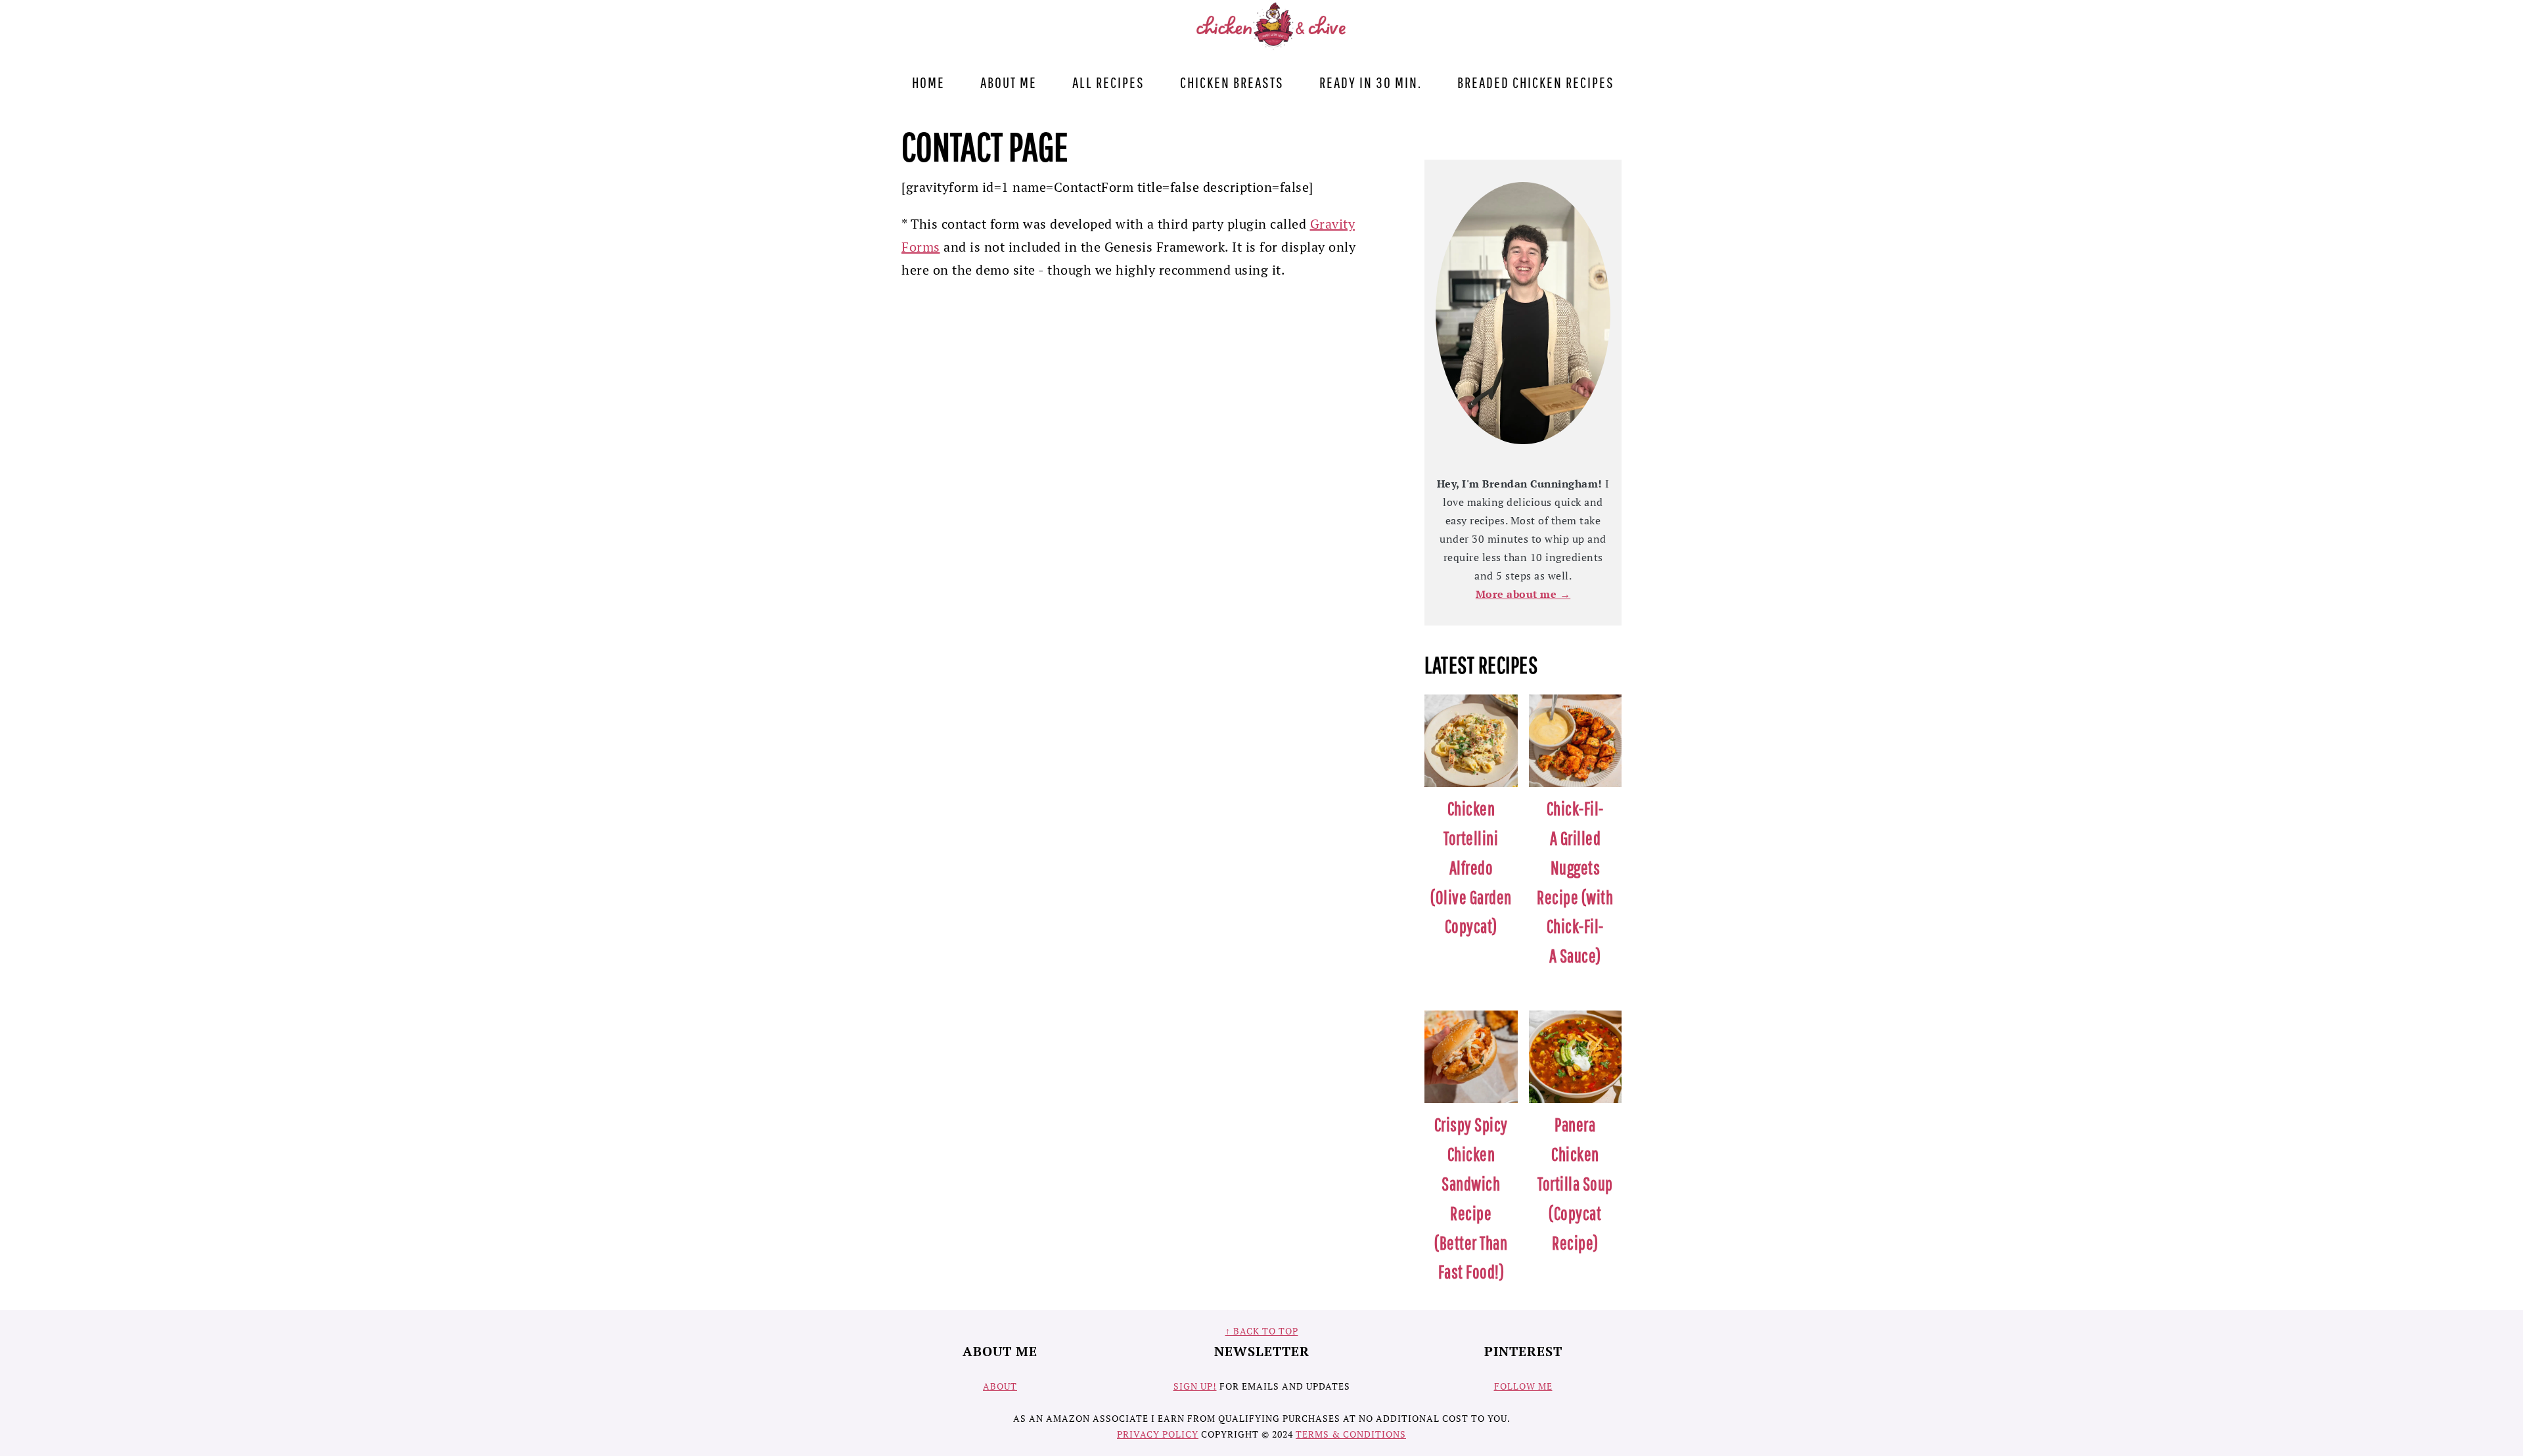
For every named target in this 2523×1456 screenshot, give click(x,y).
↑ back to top (1262, 1331)
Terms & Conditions (1351, 1434)
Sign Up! (1195, 1386)
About (1000, 1386)
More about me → (1523, 594)
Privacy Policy (1158, 1434)
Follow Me (1523, 1386)
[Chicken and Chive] (1273, 46)
